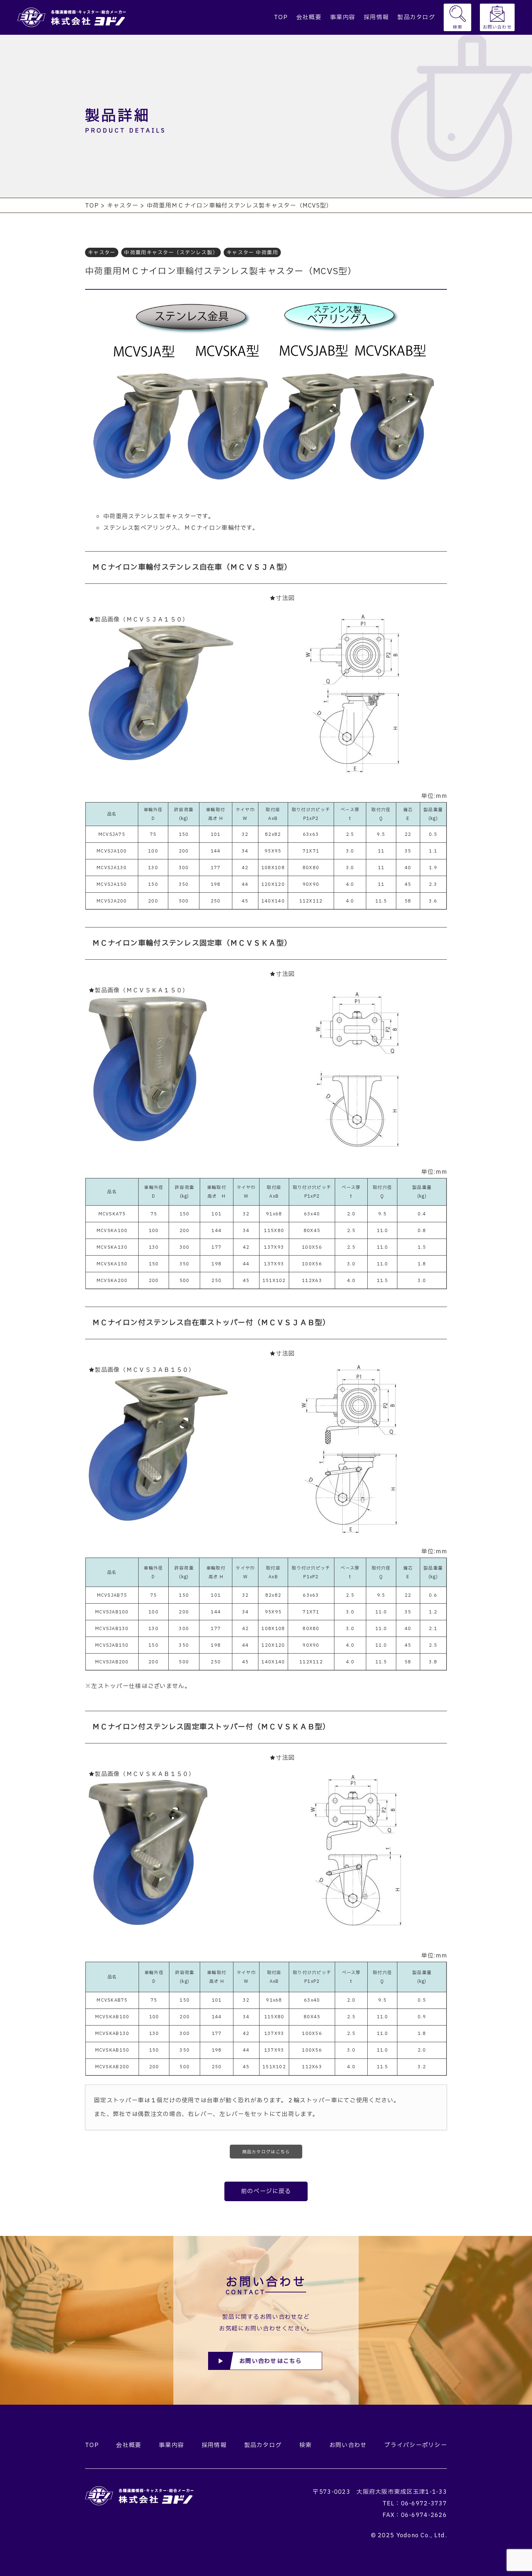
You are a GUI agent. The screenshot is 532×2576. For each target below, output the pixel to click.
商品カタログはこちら (266, 2152)
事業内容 (343, 17)
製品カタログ (416, 17)
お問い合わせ (497, 27)
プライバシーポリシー (416, 2445)
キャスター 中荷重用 (252, 253)
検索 (458, 27)
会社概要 (309, 17)
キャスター (102, 253)
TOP (281, 17)
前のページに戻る (266, 2191)
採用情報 (376, 17)
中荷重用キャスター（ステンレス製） (171, 253)
